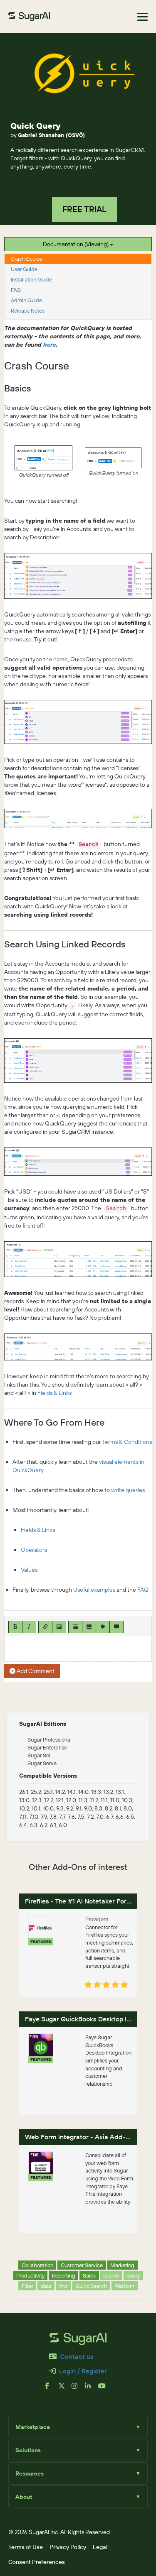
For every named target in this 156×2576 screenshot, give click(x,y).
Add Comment (35, 1671)
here (49, 345)
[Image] (59, 1627)
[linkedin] (92, 2389)
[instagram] (78, 2389)
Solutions (78, 2450)
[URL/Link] (45, 1627)
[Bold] (15, 1627)
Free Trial (84, 209)
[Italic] (29, 1627)
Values (29, 1570)
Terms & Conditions (127, 1442)
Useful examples (94, 1590)
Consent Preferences (37, 2562)
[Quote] (116, 1627)
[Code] (103, 1627)
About (78, 2497)
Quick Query (36, 126)
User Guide (24, 269)
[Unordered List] (75, 1627)
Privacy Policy (68, 2547)
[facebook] (52, 2389)
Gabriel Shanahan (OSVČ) (51, 135)
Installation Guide (31, 279)
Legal (100, 2547)
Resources (78, 2473)
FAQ (16, 290)
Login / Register (83, 2371)
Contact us (77, 2356)
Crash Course (27, 259)
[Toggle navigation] (142, 17)
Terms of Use (26, 2547)
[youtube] (105, 2389)
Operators (34, 1550)
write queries (128, 1490)
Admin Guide (26, 300)
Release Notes (28, 311)
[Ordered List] (89, 1627)
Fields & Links (54, 1393)
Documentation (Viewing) (76, 244)
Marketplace (78, 2427)
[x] (65, 2389)
